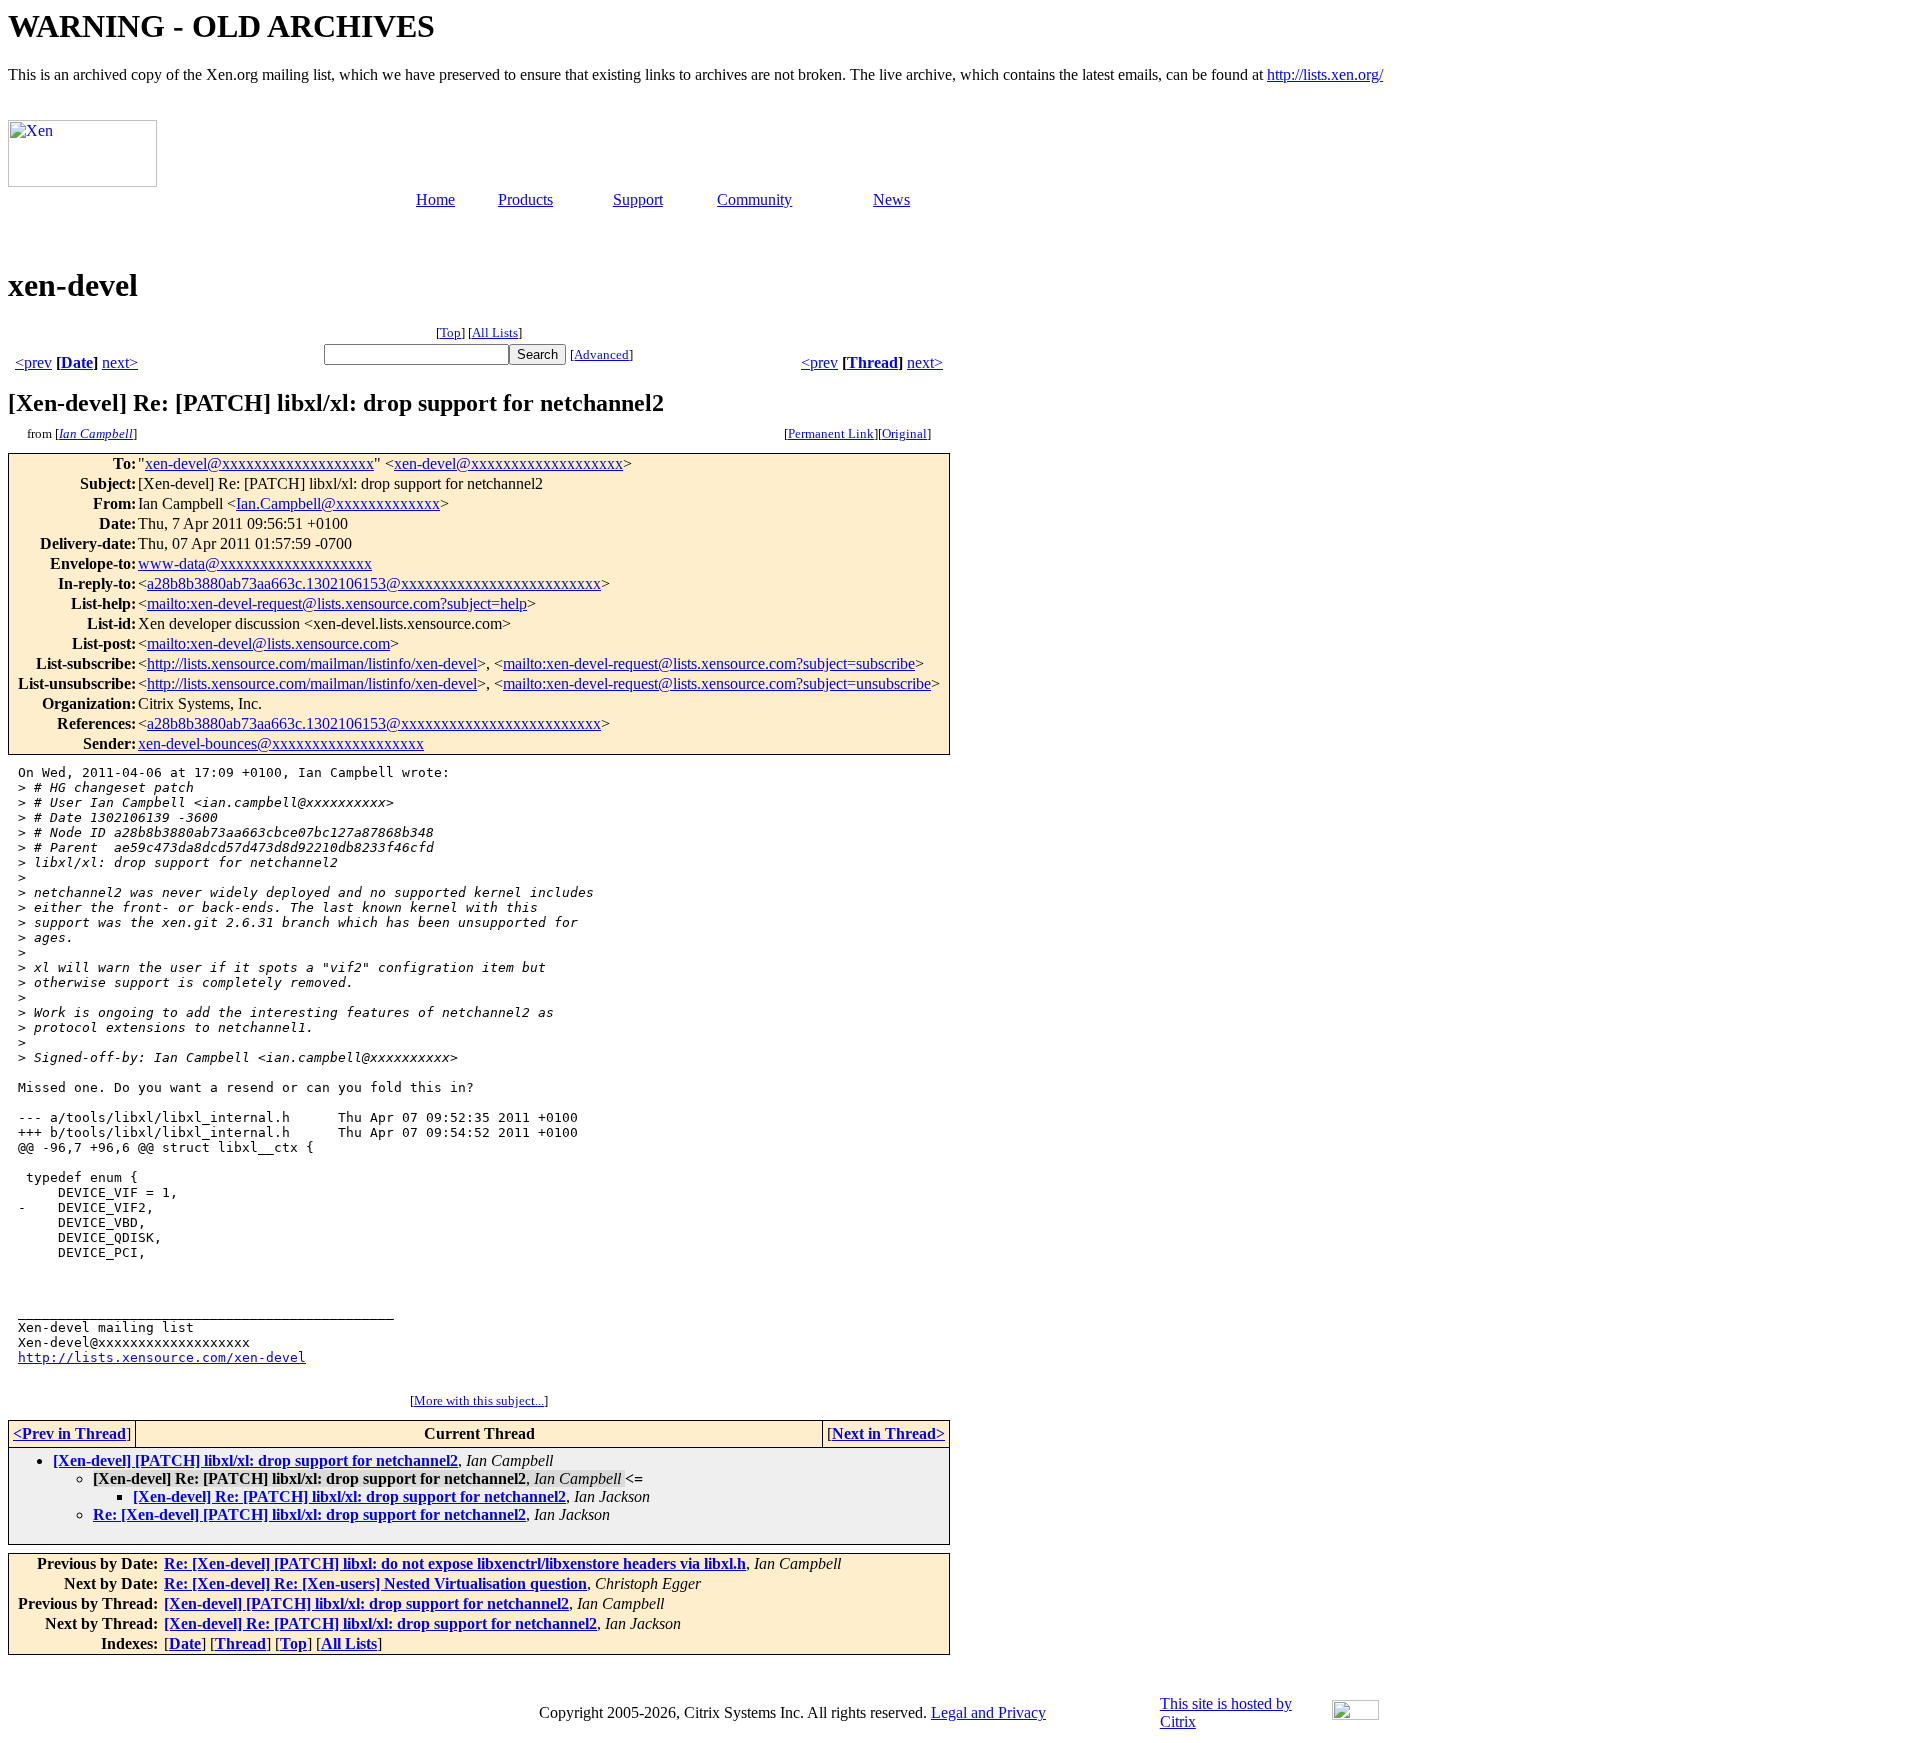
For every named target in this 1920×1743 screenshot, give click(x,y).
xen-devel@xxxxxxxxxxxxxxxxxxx (259, 463)
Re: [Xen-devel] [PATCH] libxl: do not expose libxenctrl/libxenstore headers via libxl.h (455, 1563)
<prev (33, 362)
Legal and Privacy (988, 1712)
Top (450, 332)
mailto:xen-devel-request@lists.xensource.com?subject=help (337, 603)
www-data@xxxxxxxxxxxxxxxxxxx (255, 563)
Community (754, 199)
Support (638, 199)
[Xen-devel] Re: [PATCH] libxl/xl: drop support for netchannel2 (349, 1496)
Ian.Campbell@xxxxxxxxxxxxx (338, 503)
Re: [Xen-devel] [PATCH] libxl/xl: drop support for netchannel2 (309, 1514)
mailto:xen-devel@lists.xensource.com (268, 643)
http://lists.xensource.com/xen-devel (162, 1357)
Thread (872, 362)
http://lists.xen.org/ (1325, 74)
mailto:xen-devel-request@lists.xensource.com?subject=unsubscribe (717, 683)
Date (77, 362)
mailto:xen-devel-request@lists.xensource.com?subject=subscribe (709, 663)
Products (525, 199)
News (891, 199)
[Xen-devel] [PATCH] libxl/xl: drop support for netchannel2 (255, 1460)
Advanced (601, 354)
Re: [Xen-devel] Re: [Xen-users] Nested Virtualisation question (375, 1583)
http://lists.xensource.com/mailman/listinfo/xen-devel (312, 663)
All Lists (495, 332)
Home (435, 199)
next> (120, 362)
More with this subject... (479, 1400)
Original (904, 433)
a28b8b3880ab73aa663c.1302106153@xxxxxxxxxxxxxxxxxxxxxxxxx (374, 583)
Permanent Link (831, 433)
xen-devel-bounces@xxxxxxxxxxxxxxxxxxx (281, 743)
